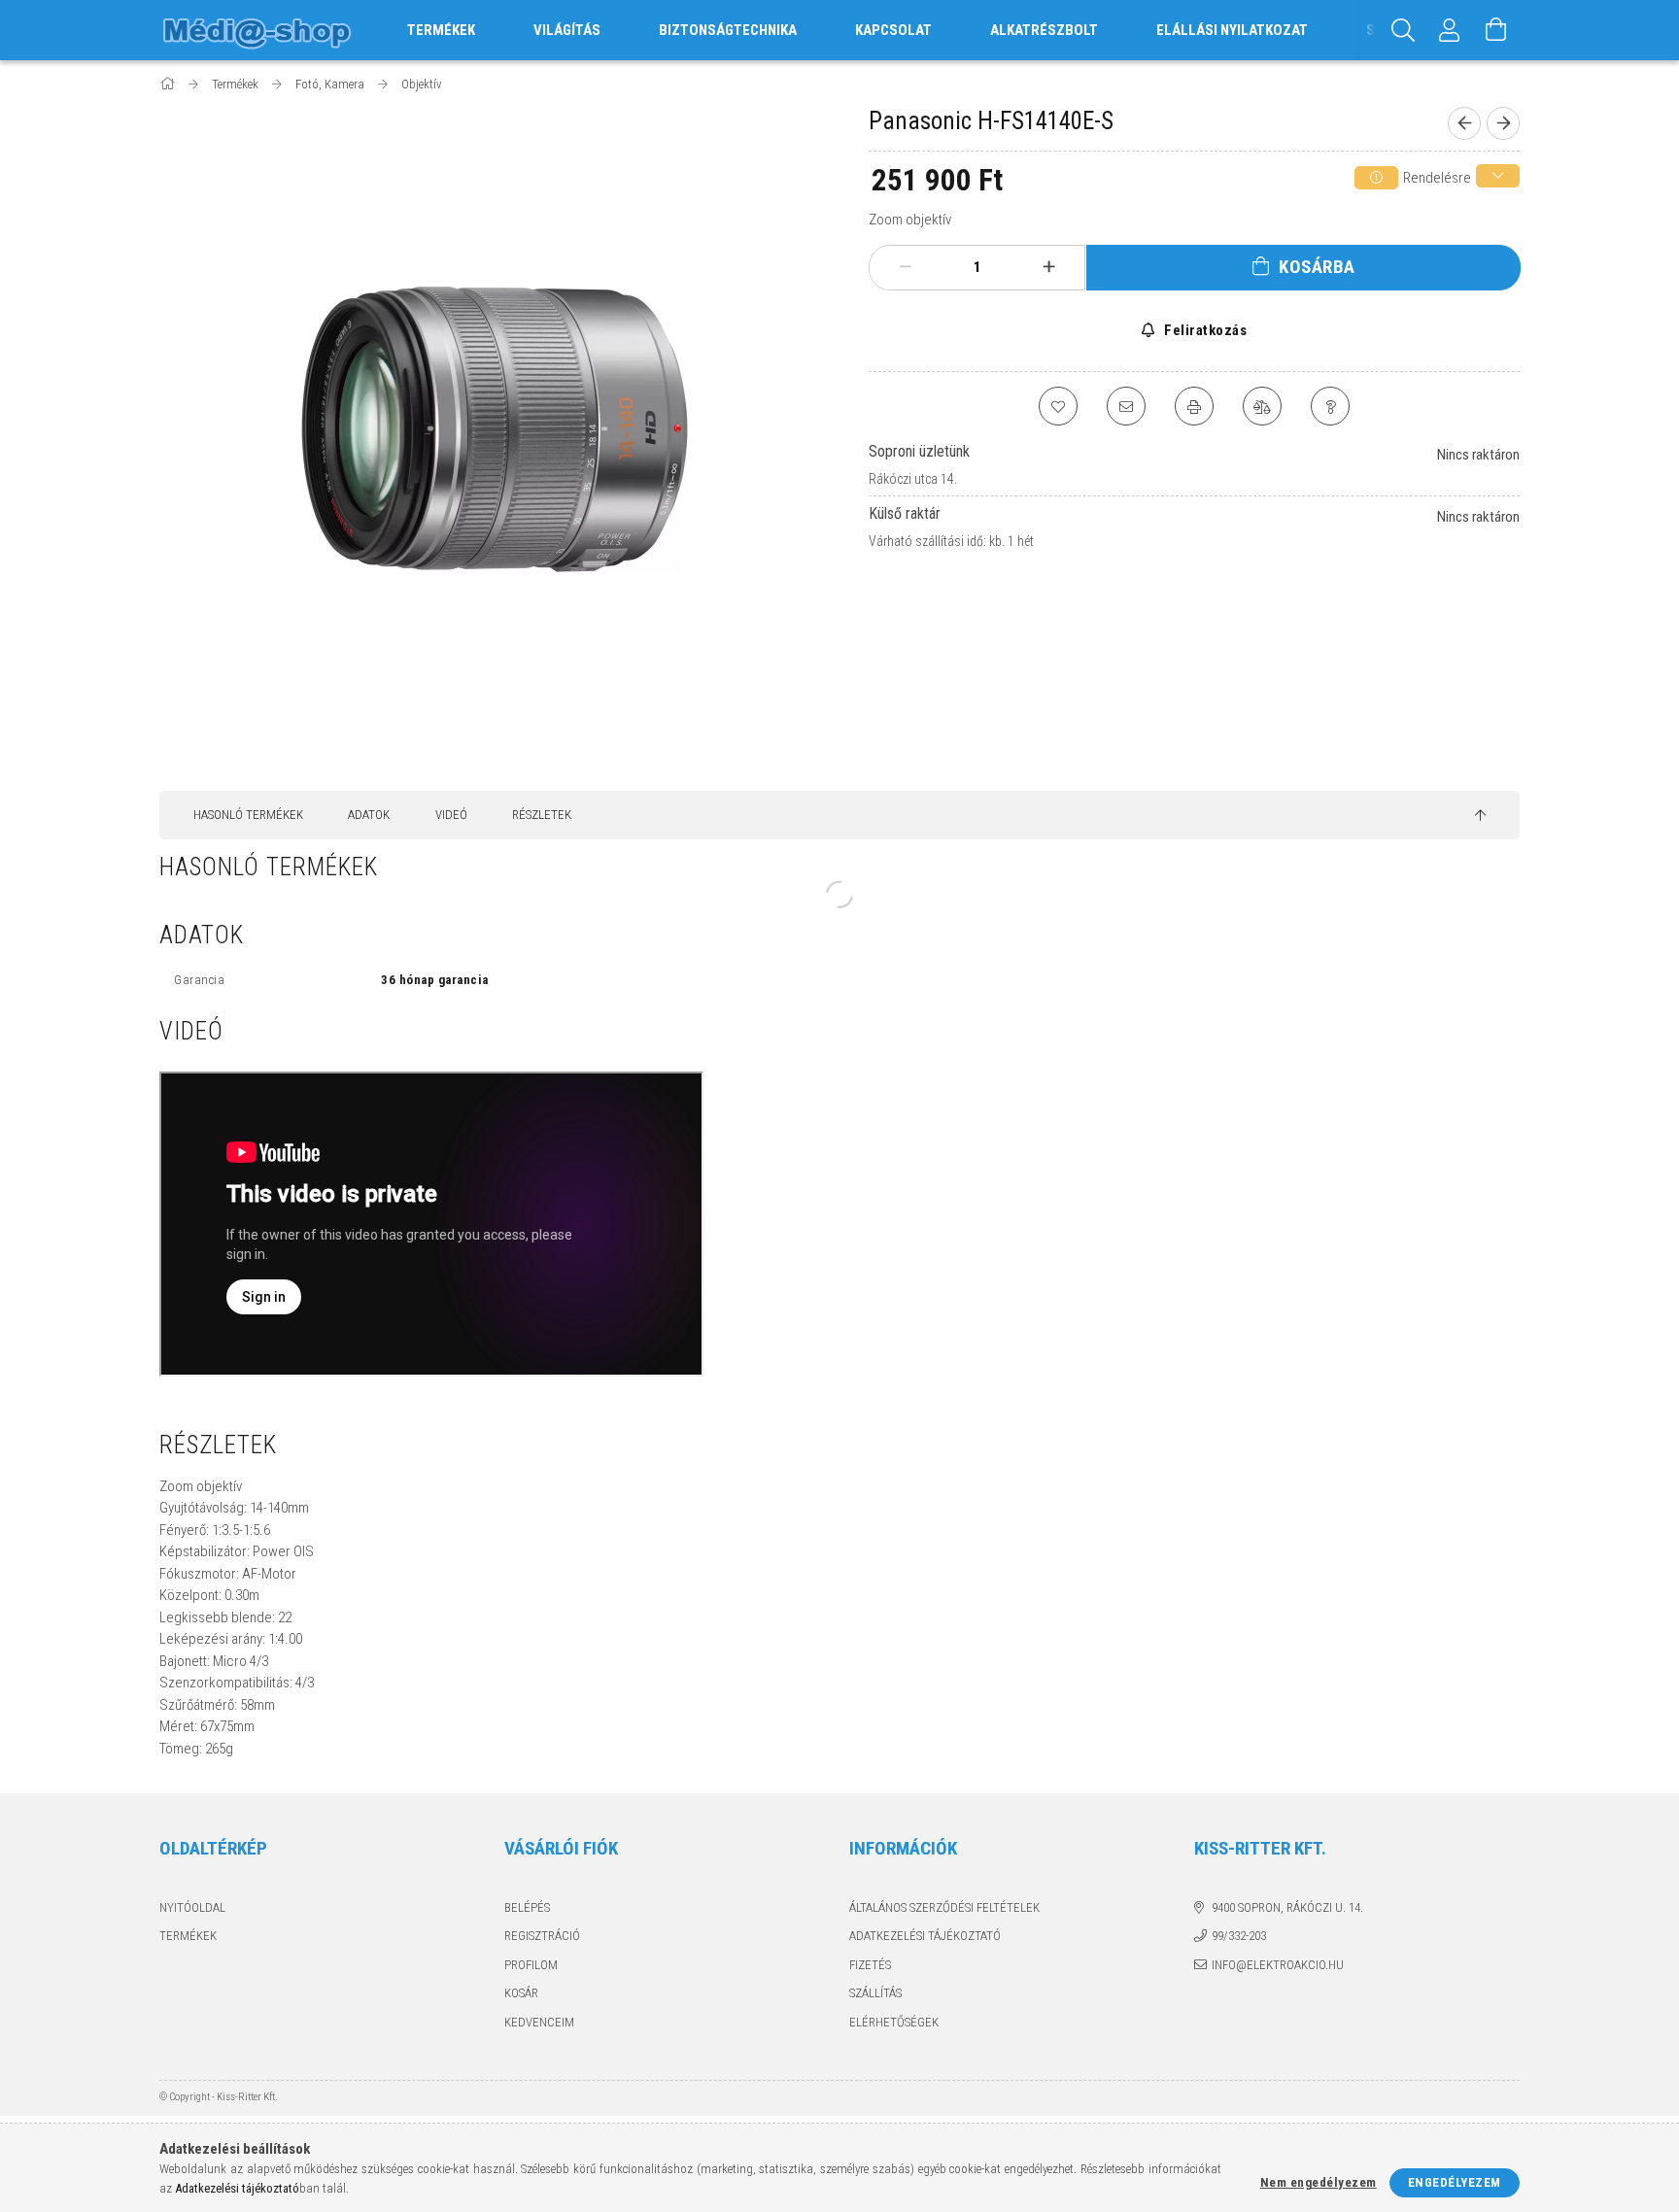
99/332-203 (1239, 1936)
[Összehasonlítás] (1262, 406)
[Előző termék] (1464, 123)
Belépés (527, 1907)
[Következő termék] (1503, 123)
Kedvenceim (539, 2022)
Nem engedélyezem (1319, 2182)
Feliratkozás (1204, 330)
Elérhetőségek (894, 2022)
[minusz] (906, 267)
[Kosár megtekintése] (1496, 30)
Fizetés (870, 1965)
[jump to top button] (1480, 816)
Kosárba (1317, 267)
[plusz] (1049, 267)
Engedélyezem (1455, 2182)
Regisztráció (542, 1936)
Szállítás (875, 1993)
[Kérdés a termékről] (1330, 406)
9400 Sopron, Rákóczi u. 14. (1287, 1907)
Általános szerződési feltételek (944, 1907)
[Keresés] (1403, 30)
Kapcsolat (893, 30)
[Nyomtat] (1194, 406)
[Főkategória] (169, 84)
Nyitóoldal (192, 1907)
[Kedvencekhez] (1058, 406)
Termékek (188, 1936)
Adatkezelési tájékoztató (925, 1936)
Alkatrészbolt (1044, 30)
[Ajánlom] (1126, 406)
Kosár (521, 1993)
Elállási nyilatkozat (1232, 30)
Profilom (531, 1965)
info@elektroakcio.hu (1278, 1965)
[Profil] (1450, 30)
